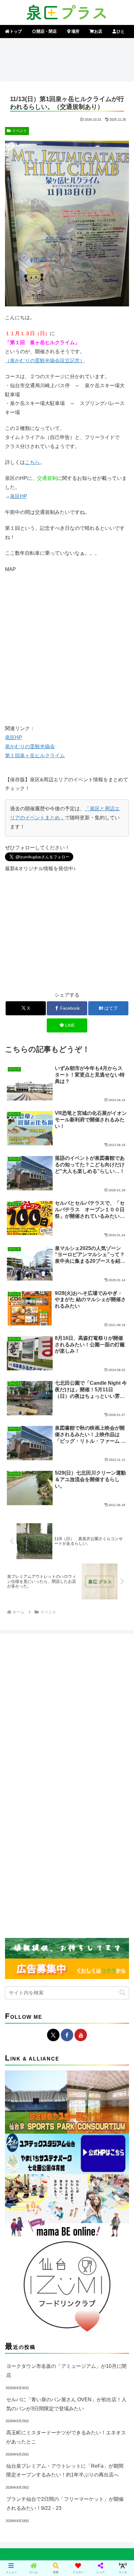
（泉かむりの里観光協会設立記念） (45, 361)
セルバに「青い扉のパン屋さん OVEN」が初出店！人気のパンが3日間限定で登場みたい (66, 2404)
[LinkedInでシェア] (82, 1971)
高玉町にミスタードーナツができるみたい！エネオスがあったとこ (66, 2437)
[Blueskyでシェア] (82, 1937)
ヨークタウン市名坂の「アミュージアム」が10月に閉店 (66, 2371)
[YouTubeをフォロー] (81, 2035)
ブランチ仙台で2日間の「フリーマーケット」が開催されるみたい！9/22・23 (65, 2504)
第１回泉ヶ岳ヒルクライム (35, 756)
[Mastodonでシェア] (52, 1937)
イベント (20, 131)
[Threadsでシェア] (52, 1954)
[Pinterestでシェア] (52, 1971)
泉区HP (19, 496)
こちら (32, 462)
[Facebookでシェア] (22, 1954)
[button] (122, 1993)
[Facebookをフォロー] (67, 2035)
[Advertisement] (67, 59)
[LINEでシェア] (22, 1971)
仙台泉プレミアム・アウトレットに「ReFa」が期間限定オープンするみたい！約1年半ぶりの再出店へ (65, 2471)
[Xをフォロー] (53, 2035)
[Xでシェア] (22, 1937)
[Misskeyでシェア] (112, 1937)
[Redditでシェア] (82, 1954)
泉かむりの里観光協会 (30, 746)
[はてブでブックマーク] (112, 1954)
